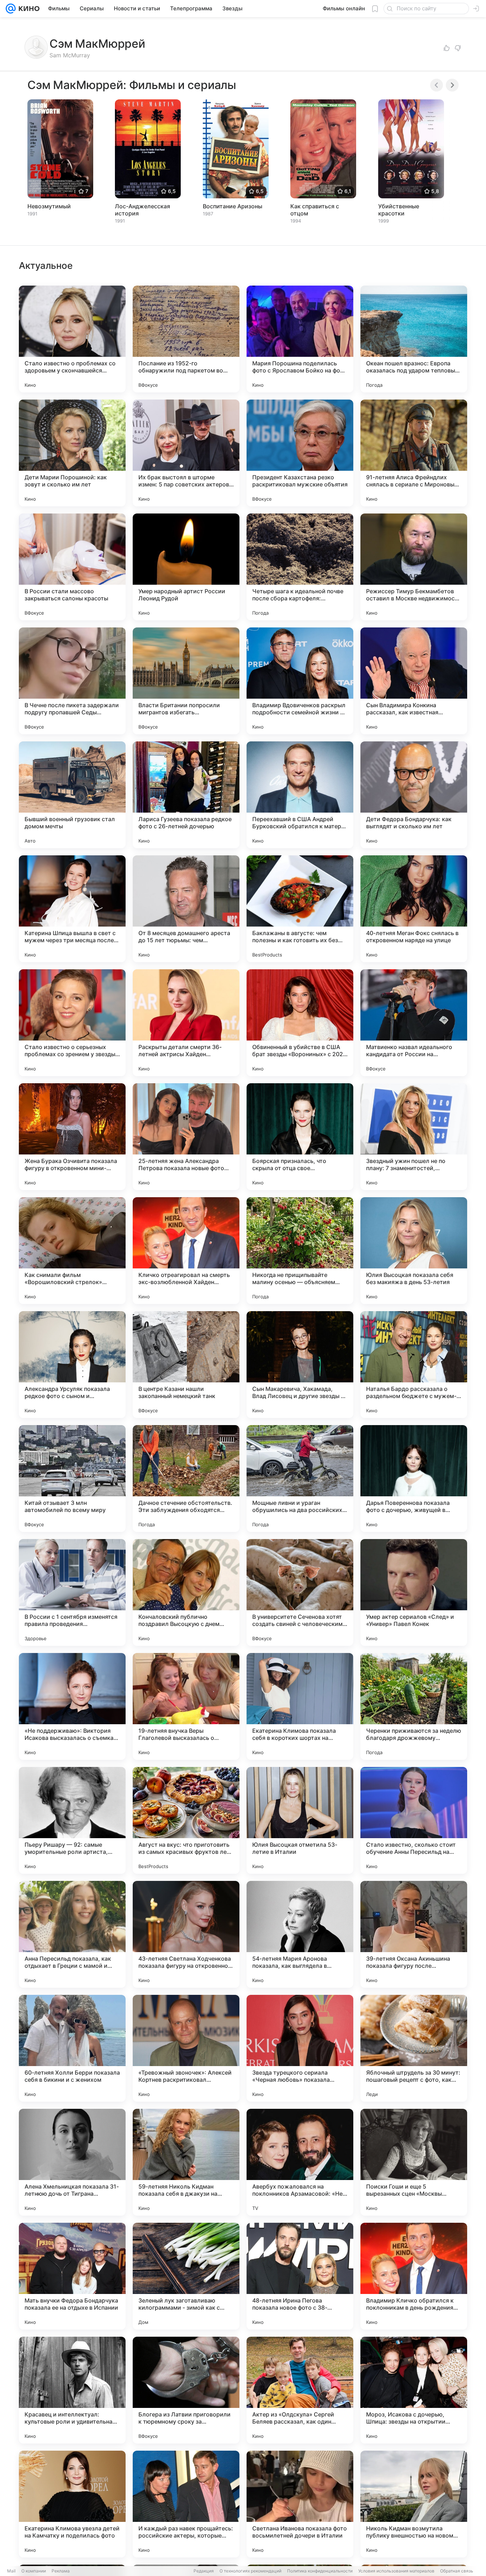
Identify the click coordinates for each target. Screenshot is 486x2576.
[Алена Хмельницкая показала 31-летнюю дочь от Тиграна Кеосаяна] (72, 2162)
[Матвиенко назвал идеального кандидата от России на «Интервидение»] (414, 1023)
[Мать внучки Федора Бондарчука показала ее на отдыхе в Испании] (72, 2276)
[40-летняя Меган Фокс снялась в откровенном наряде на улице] (414, 909)
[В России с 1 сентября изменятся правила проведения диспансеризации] (72, 1592)
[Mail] (11, 9)
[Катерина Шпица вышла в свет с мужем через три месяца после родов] (72, 909)
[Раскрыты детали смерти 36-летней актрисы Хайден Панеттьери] (186, 1023)
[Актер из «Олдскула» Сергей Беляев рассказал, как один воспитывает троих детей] (300, 2390)
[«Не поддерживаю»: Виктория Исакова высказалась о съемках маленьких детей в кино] (72, 1706)
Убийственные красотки (399, 210)
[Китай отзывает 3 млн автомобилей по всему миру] (72, 1479)
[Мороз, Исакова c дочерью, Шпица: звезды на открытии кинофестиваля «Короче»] (414, 2390)
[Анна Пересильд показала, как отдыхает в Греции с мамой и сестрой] (72, 1934)
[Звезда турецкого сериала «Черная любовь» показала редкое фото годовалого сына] (300, 2048)
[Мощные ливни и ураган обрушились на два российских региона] (300, 1479)
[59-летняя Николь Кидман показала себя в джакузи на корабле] (186, 2162)
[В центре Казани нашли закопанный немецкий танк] (186, 1365)
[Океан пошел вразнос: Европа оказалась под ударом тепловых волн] (414, 339)
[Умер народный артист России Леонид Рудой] (186, 567)
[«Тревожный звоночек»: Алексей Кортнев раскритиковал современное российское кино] (186, 2048)
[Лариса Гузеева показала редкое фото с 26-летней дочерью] (186, 795)
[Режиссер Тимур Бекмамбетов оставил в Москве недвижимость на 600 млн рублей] (414, 567)
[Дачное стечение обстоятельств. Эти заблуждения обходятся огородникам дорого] (186, 1479)
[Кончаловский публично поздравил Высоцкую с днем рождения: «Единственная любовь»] (186, 1592)
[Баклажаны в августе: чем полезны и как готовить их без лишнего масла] (300, 909)
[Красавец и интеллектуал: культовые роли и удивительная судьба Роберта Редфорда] (72, 2390)
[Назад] (437, 85)
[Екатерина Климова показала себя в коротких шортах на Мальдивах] (300, 1706)
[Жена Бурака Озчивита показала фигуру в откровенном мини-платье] (72, 1137)
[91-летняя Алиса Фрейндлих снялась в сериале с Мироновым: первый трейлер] (414, 453)
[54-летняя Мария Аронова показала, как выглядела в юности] (300, 1934)
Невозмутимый (49, 206)
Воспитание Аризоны (233, 206)
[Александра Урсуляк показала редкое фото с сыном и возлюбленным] (72, 1365)
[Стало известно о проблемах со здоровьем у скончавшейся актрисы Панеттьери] (72, 339)
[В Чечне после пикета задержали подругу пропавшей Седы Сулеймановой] (72, 681)
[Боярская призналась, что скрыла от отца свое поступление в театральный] (300, 1137)
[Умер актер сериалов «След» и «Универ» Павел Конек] (414, 1592)
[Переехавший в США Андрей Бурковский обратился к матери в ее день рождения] (300, 795)
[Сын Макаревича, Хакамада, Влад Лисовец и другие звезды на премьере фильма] (300, 1365)
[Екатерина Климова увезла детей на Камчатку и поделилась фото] (72, 2504)
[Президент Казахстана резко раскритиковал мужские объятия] (300, 453)
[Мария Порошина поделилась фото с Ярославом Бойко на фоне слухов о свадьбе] (300, 339)
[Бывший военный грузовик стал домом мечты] (72, 795)
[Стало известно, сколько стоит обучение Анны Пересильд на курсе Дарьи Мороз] (414, 1820)
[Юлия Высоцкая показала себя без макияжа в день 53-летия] (414, 1251)
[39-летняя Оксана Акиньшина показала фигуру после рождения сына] (414, 1934)
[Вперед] (452, 85)
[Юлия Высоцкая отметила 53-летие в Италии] (300, 1820)
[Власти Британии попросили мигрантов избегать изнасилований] (186, 681)
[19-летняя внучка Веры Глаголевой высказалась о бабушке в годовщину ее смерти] (186, 1706)
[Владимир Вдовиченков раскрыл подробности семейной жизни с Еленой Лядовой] (300, 681)
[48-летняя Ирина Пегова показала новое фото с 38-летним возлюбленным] (300, 2276)
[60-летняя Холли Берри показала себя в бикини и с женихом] (72, 2048)
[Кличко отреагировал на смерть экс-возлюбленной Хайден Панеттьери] (186, 1251)
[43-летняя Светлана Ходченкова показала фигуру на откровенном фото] (186, 1934)
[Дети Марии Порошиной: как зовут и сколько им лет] (72, 453)
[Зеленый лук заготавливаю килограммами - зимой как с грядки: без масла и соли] (186, 2276)
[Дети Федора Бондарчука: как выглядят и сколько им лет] (414, 795)
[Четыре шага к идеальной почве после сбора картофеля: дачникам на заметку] (300, 567)
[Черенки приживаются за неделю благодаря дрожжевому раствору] (414, 1706)
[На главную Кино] (28, 9)
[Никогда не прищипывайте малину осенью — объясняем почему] (300, 1251)
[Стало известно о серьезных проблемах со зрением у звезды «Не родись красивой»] (72, 1023)
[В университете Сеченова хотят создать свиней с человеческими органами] (300, 1592)
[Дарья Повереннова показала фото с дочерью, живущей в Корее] (414, 1479)
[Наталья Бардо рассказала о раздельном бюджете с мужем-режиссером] (414, 1365)
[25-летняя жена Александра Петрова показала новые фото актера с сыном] (186, 1137)
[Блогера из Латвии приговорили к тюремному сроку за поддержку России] (186, 2390)
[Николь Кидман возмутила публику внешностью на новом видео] (414, 2504)
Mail (11, 2571)
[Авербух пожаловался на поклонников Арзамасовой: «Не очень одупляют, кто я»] (300, 2162)
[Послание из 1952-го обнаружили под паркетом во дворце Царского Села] (186, 339)
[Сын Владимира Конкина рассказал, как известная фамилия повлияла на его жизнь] (414, 681)
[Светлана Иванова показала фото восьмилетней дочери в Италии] (300, 2504)
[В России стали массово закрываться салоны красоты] (72, 567)
